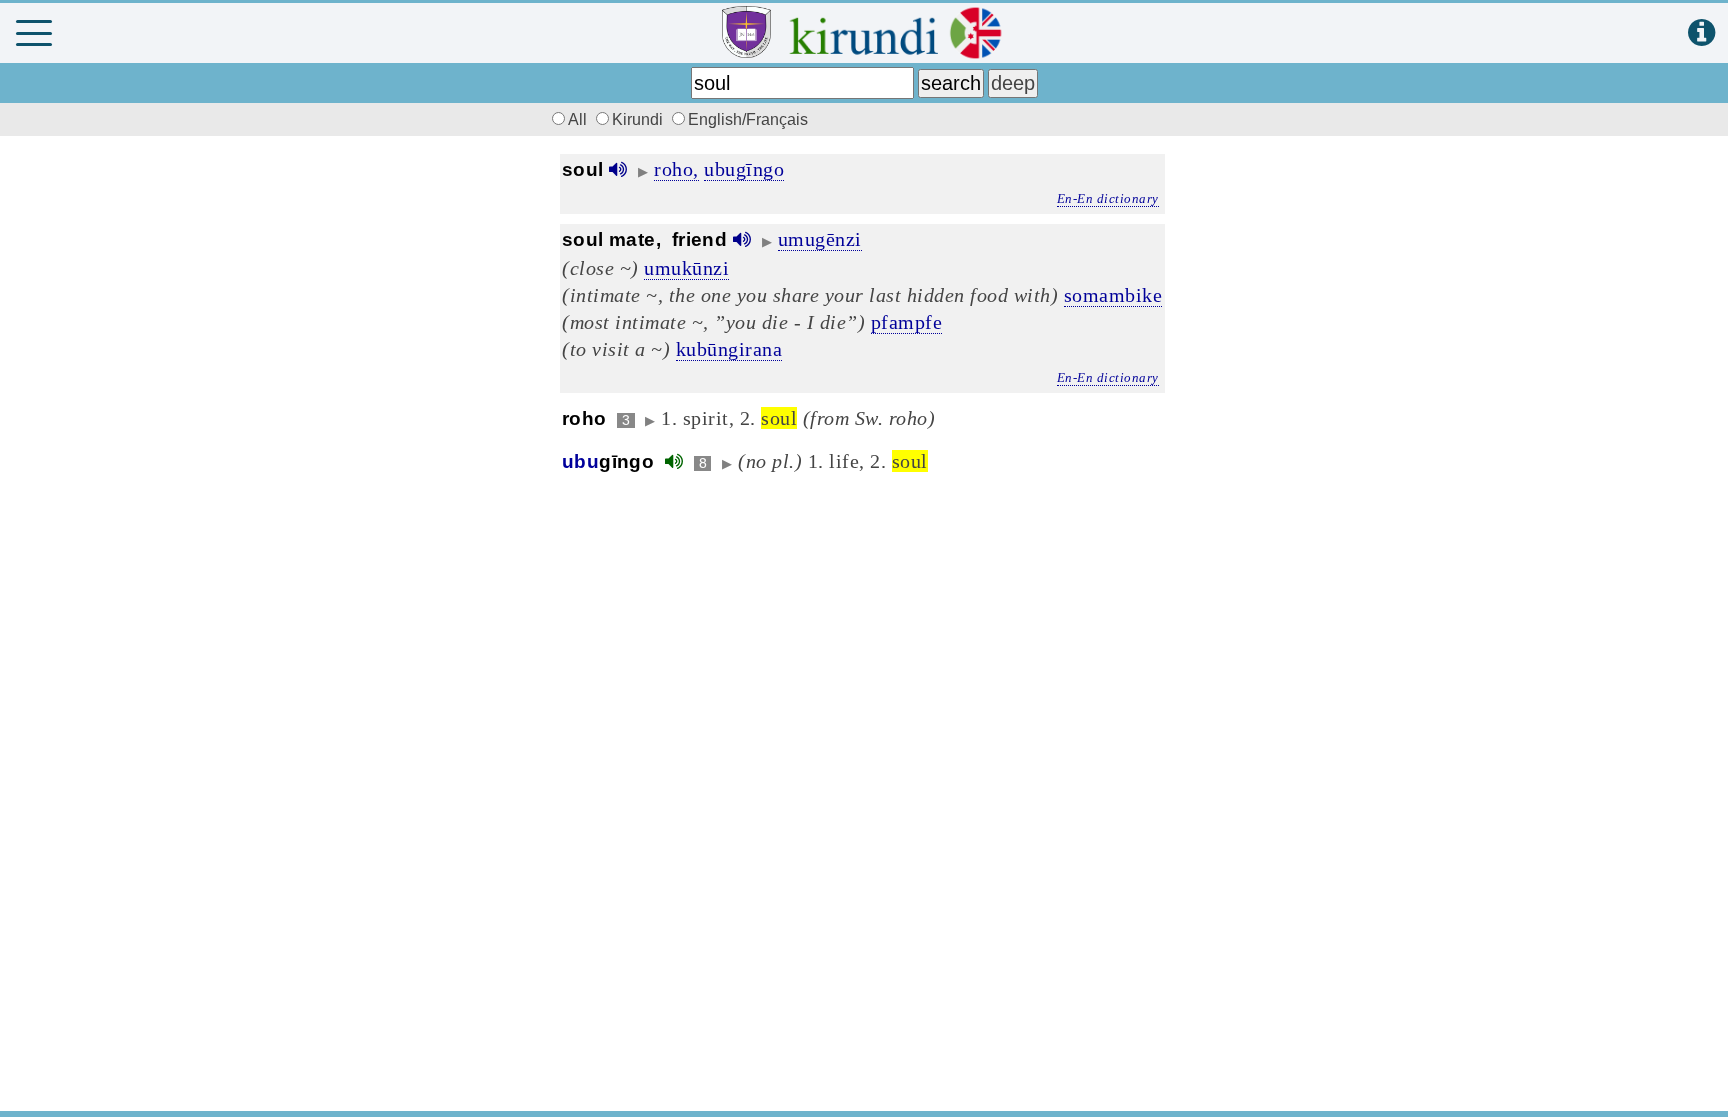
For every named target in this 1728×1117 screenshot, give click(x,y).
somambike (1113, 295)
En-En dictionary (1108, 198)
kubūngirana (729, 349)
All (579, 119)
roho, (676, 169)
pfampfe (907, 322)
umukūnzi (686, 268)
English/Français (748, 119)
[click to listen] (618, 169)
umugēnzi (820, 239)
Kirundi (639, 119)
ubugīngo (744, 169)
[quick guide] (1701, 33)
